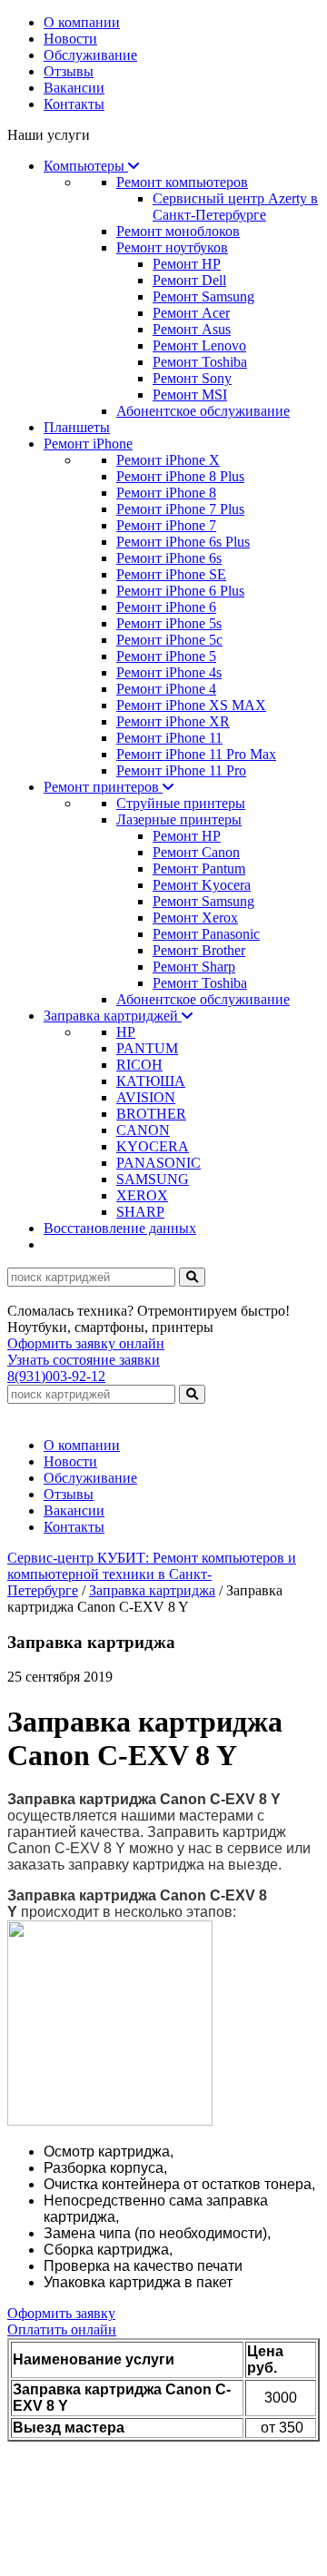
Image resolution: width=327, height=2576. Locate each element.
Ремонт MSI (190, 395)
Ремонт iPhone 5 (166, 656)
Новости (70, 39)
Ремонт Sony (192, 378)
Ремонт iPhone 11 (169, 738)
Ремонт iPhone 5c (169, 640)
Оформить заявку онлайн (86, 1343)
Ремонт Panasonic (206, 934)
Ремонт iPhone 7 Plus (180, 509)
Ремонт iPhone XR (173, 721)
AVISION (146, 1097)
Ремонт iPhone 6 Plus (180, 591)
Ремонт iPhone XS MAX (191, 705)
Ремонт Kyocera (202, 885)
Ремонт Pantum (199, 869)
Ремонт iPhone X (168, 460)
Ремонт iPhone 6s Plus (183, 542)
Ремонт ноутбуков (172, 247)
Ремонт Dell (189, 280)
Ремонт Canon (196, 852)
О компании (82, 22)
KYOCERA (153, 1146)
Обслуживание (90, 55)
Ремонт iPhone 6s (169, 558)
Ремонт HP (187, 264)
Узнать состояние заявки (84, 1360)
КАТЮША (151, 1081)
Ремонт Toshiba (200, 362)
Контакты (74, 104)
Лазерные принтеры (179, 819)
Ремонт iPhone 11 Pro (181, 770)
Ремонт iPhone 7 (166, 525)
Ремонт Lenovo (199, 345)
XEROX (142, 1195)
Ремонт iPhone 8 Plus (180, 476)
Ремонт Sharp (194, 967)
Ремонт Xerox (195, 918)
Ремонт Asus (192, 329)
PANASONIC (159, 1163)
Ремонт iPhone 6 (166, 607)
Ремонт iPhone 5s (169, 623)
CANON (143, 1130)
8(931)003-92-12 (56, 1376)
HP (126, 1032)
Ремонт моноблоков (178, 231)
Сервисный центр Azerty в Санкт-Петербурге (235, 207)
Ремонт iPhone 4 (166, 689)
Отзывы (69, 71)
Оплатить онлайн (62, 2329)
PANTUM (147, 1048)
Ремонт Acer (191, 313)
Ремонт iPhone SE (171, 574)
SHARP (140, 1212)
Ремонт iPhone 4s (169, 672)
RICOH (139, 1065)
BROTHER (151, 1114)
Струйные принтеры (181, 803)
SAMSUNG (153, 1179)
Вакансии (74, 88)
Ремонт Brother (199, 950)
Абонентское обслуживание (203, 411)
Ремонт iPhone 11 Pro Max (196, 754)
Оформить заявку (61, 2313)
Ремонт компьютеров (182, 182)
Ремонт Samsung (203, 296)
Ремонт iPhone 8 (166, 493)
